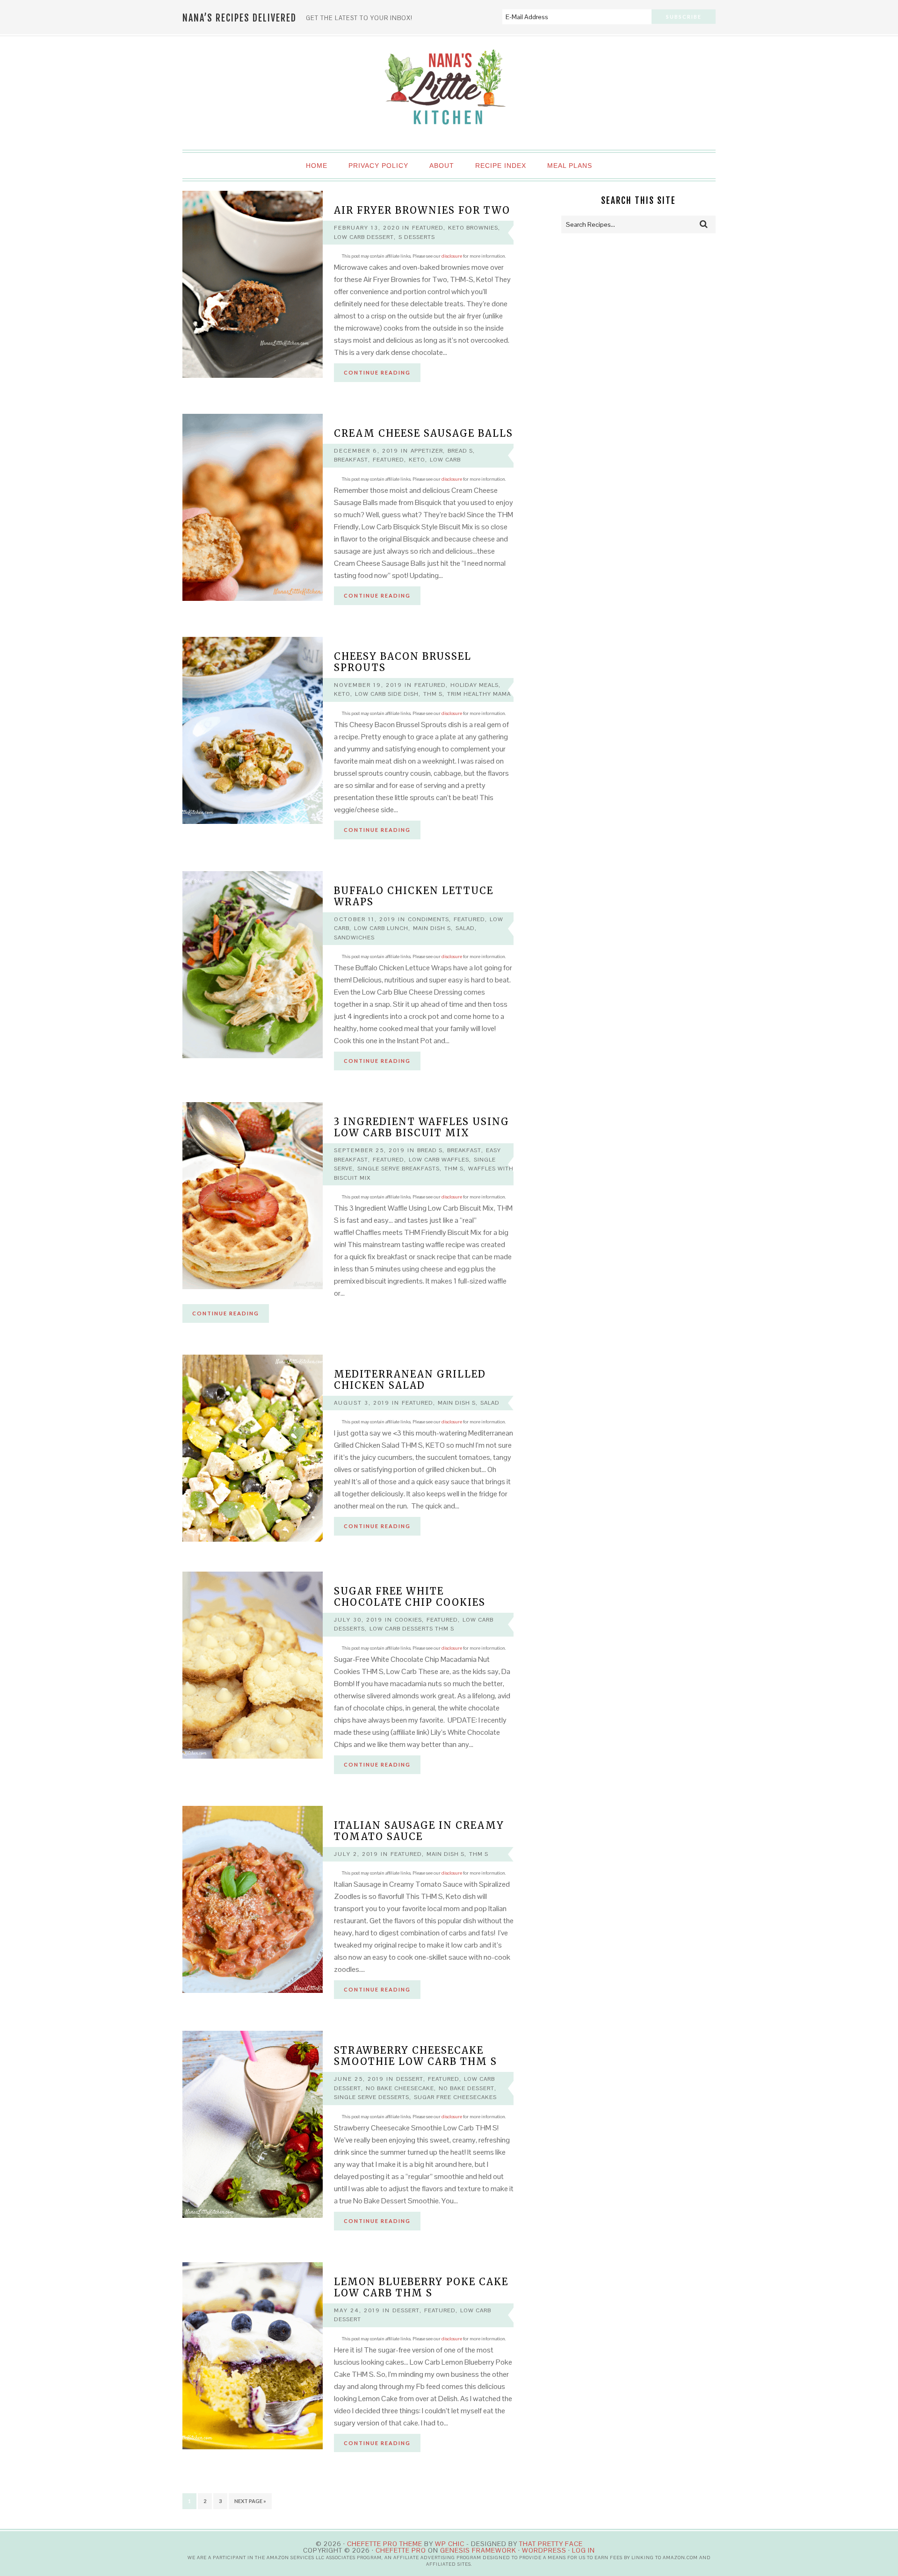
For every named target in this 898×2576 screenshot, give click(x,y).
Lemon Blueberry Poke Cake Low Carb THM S (421, 2287)
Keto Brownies (473, 228)
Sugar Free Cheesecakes (455, 2097)
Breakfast (351, 460)
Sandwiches (354, 938)
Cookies (408, 1620)
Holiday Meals (474, 685)
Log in (583, 2550)
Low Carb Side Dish (387, 694)
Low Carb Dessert (364, 237)
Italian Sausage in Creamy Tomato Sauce (419, 1831)
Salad (465, 928)
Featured (428, 228)
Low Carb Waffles (439, 1160)
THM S (433, 694)
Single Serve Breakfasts (398, 1169)
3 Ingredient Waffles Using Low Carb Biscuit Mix (422, 1127)
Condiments (428, 919)
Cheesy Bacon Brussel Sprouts (403, 662)
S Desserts (417, 237)
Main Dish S (432, 928)
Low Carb (445, 460)
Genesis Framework (478, 2550)
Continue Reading (377, 372)
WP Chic (450, 2544)
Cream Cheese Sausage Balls (424, 433)
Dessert (410, 2079)
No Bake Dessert (467, 2088)
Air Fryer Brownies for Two (422, 210)
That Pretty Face (551, 2544)
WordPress (544, 2550)
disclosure (452, 256)
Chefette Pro (401, 2550)
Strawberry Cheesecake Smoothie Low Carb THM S (416, 2056)
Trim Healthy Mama (479, 694)
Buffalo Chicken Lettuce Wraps (414, 896)
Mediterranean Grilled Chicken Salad (410, 1380)
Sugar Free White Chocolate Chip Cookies (410, 1597)
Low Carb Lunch (381, 928)
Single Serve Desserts (372, 2097)
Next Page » (250, 2501)
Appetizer (427, 451)
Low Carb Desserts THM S (412, 1629)
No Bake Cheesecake (400, 2088)
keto (417, 460)
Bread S (460, 451)
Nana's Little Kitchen (449, 94)
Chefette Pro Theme (385, 2544)
